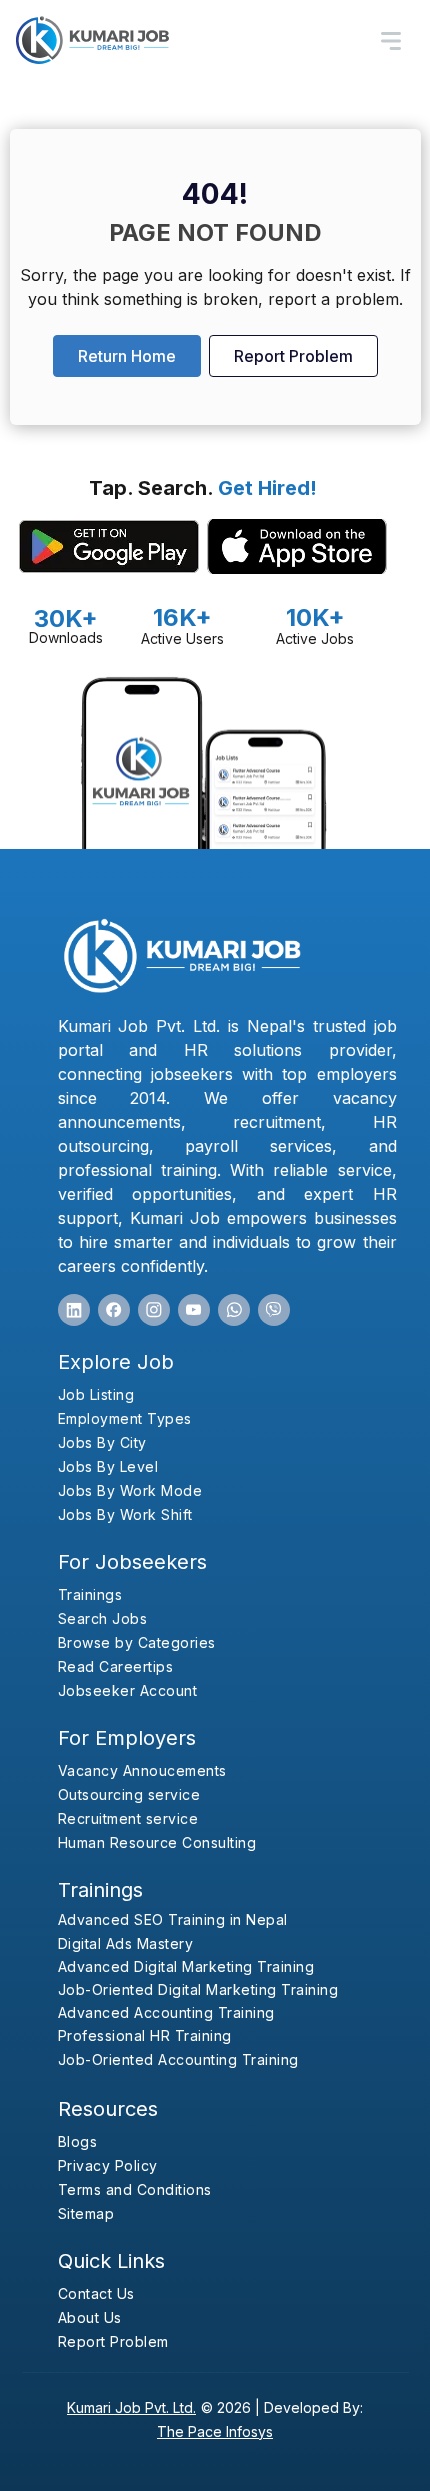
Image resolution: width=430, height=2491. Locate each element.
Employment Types (125, 1418)
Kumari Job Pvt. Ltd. (131, 2407)
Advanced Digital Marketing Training (186, 1966)
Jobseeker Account (128, 1690)
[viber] (274, 1310)
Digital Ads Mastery (126, 1943)
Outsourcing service (129, 1794)
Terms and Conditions (135, 2189)
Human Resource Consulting (157, 1842)
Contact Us (96, 2293)
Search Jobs (103, 1618)
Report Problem (293, 356)
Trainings (90, 1594)
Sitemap (86, 2213)
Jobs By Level (108, 1466)
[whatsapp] (234, 1310)
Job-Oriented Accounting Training (178, 2059)
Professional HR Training (145, 2035)
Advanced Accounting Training (166, 2012)
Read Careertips (116, 1666)
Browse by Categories (137, 1642)
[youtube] (194, 1310)
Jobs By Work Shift (125, 1514)
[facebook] (114, 1310)
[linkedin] (74, 1310)
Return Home (127, 356)
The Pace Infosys (215, 2431)
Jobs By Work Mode (130, 1490)
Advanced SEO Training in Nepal (173, 1919)
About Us (90, 2317)
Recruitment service (128, 1818)
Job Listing (96, 1394)
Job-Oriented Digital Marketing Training (198, 1989)
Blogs (78, 2141)
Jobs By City (102, 1442)
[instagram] (154, 1310)
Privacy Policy (108, 2165)
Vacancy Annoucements (142, 1770)
